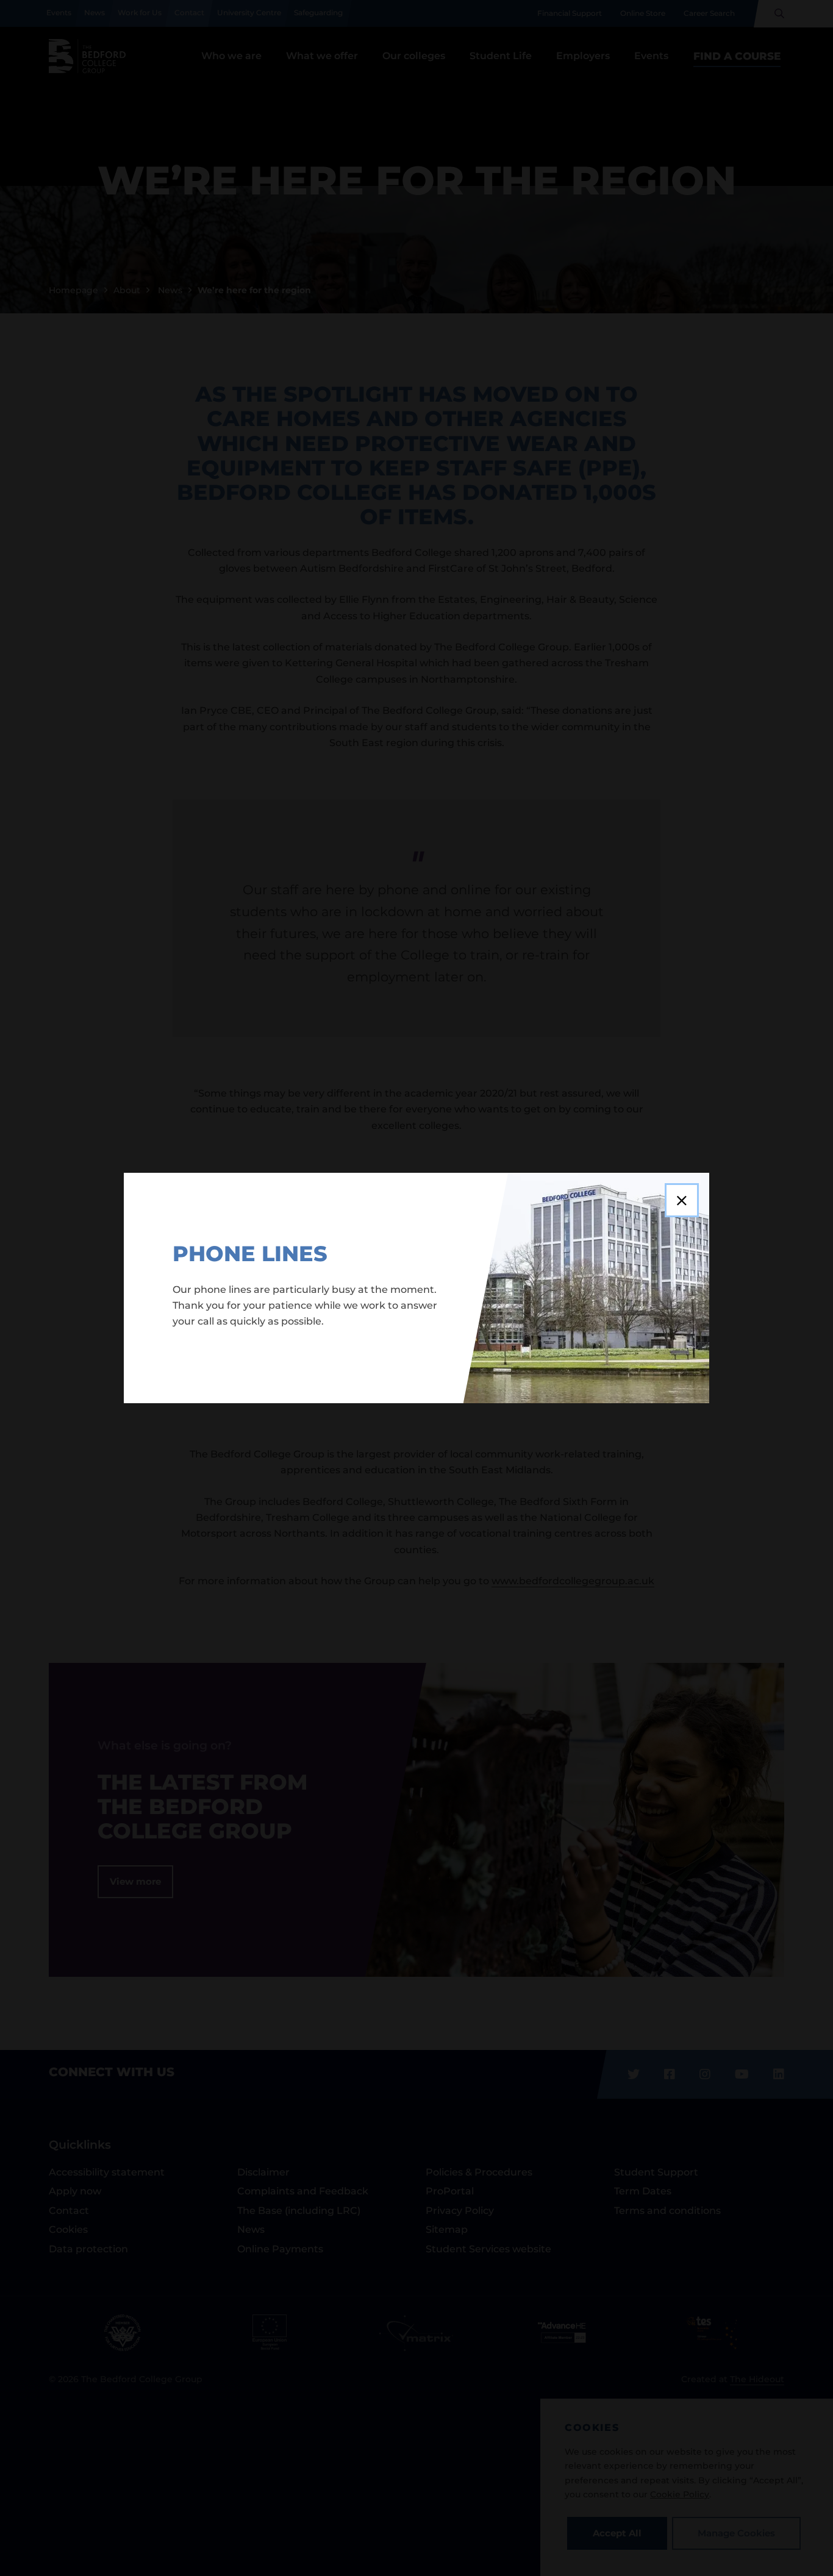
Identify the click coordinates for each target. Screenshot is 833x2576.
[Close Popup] (682, 1200)
